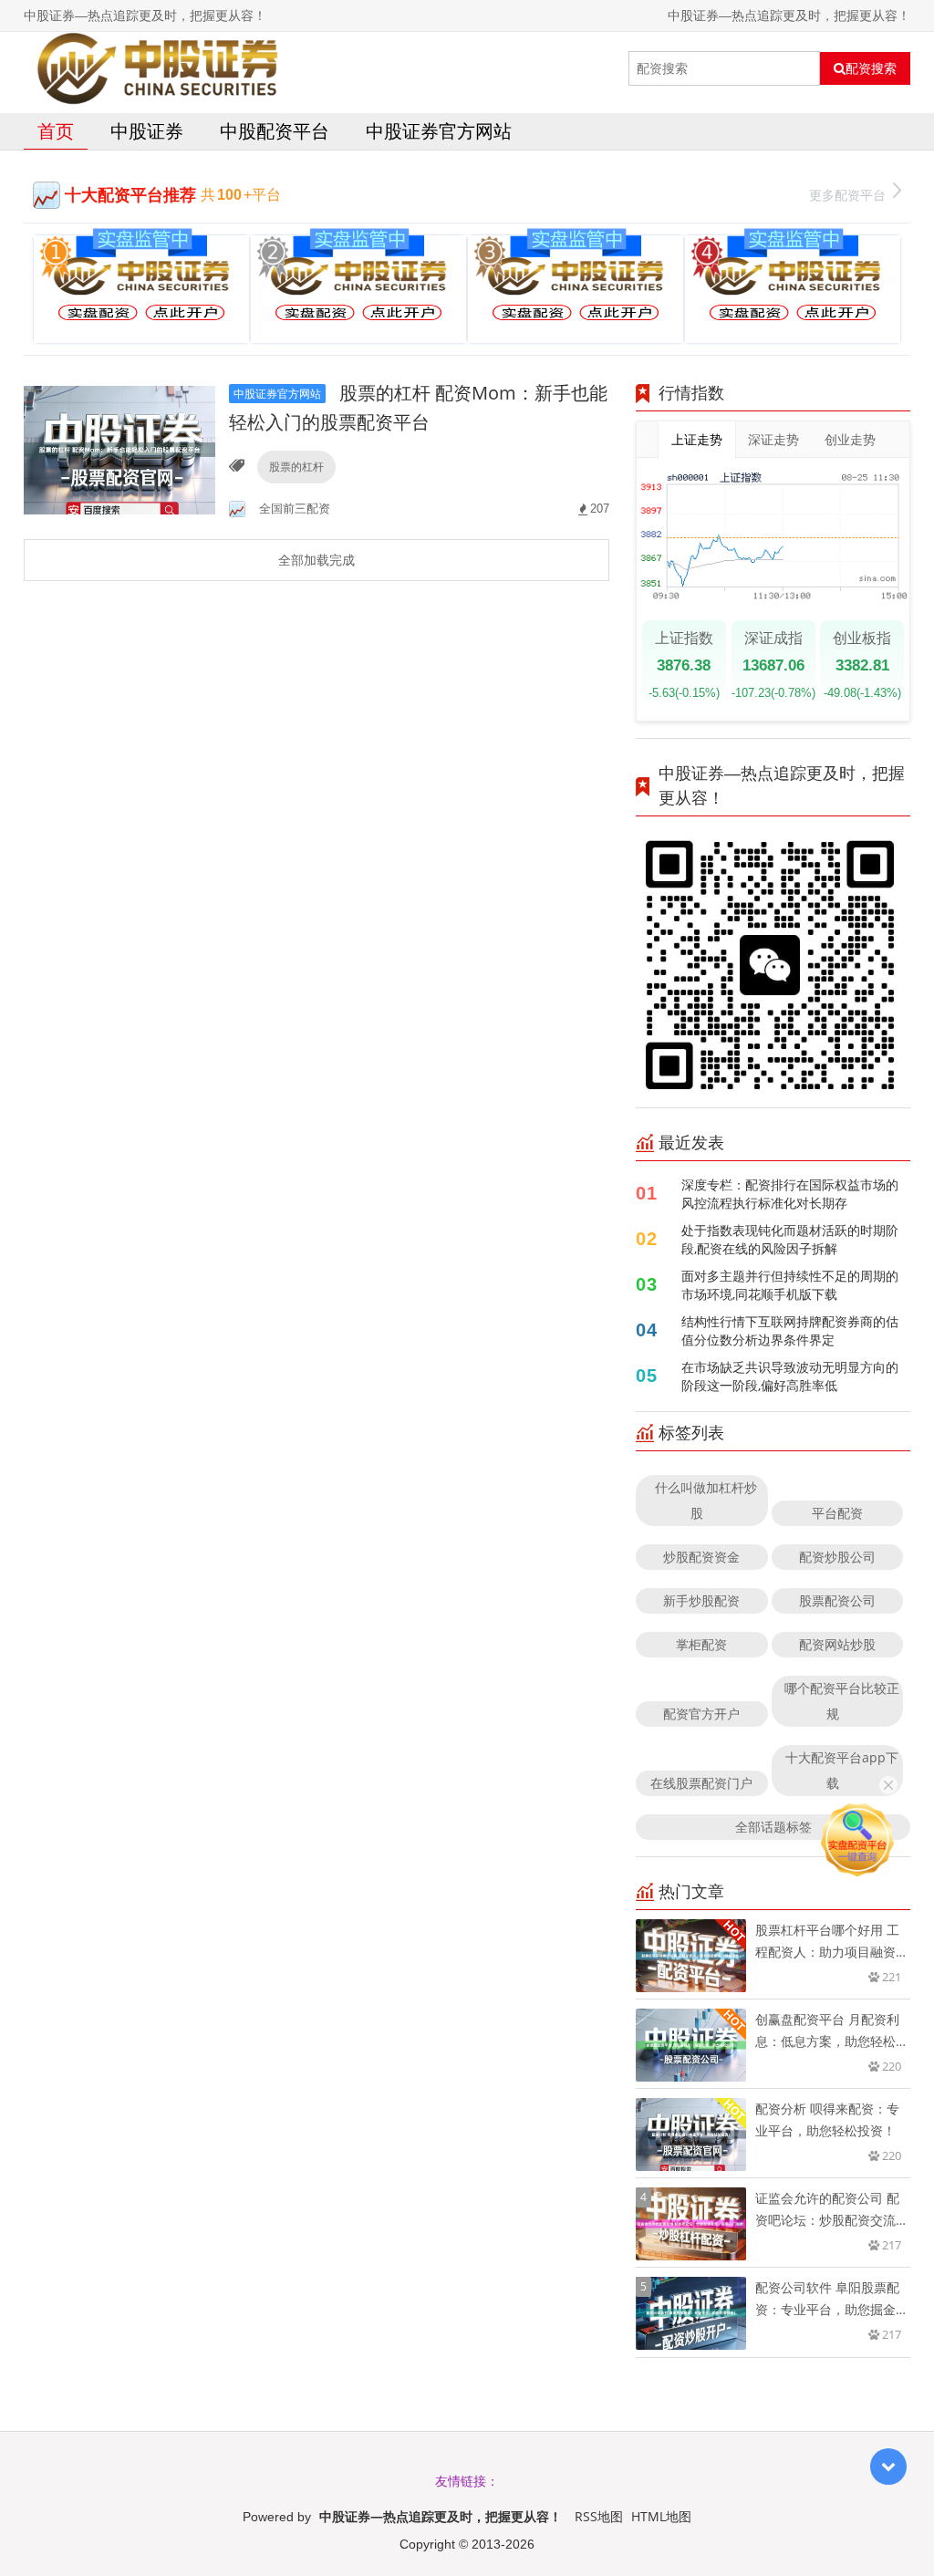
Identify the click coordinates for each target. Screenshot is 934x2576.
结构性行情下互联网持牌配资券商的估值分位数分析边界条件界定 (790, 1330)
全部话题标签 (773, 1827)
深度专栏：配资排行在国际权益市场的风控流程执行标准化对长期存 (790, 1194)
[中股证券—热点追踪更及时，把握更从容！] (157, 68)
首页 (56, 131)
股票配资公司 (837, 1600)
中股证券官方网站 (439, 131)
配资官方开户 (701, 1714)
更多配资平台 (847, 195)
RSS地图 (599, 2516)
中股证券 (147, 131)
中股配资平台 (275, 131)
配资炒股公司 (837, 1557)
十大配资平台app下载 (842, 1770)
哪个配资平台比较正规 (842, 1701)
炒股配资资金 (701, 1557)
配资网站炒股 (837, 1644)
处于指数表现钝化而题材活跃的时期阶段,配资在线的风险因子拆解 (790, 1239)
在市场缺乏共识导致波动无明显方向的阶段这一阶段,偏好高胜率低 (790, 1376)
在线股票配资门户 (701, 1783)
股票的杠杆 (296, 467)
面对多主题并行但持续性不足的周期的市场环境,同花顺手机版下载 (790, 1285)
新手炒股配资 (701, 1600)
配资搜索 (871, 68)
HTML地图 (661, 2516)
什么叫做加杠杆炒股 (706, 1500)
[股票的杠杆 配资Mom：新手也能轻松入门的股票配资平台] (119, 448)
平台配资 (837, 1513)
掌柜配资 (701, 1644)
